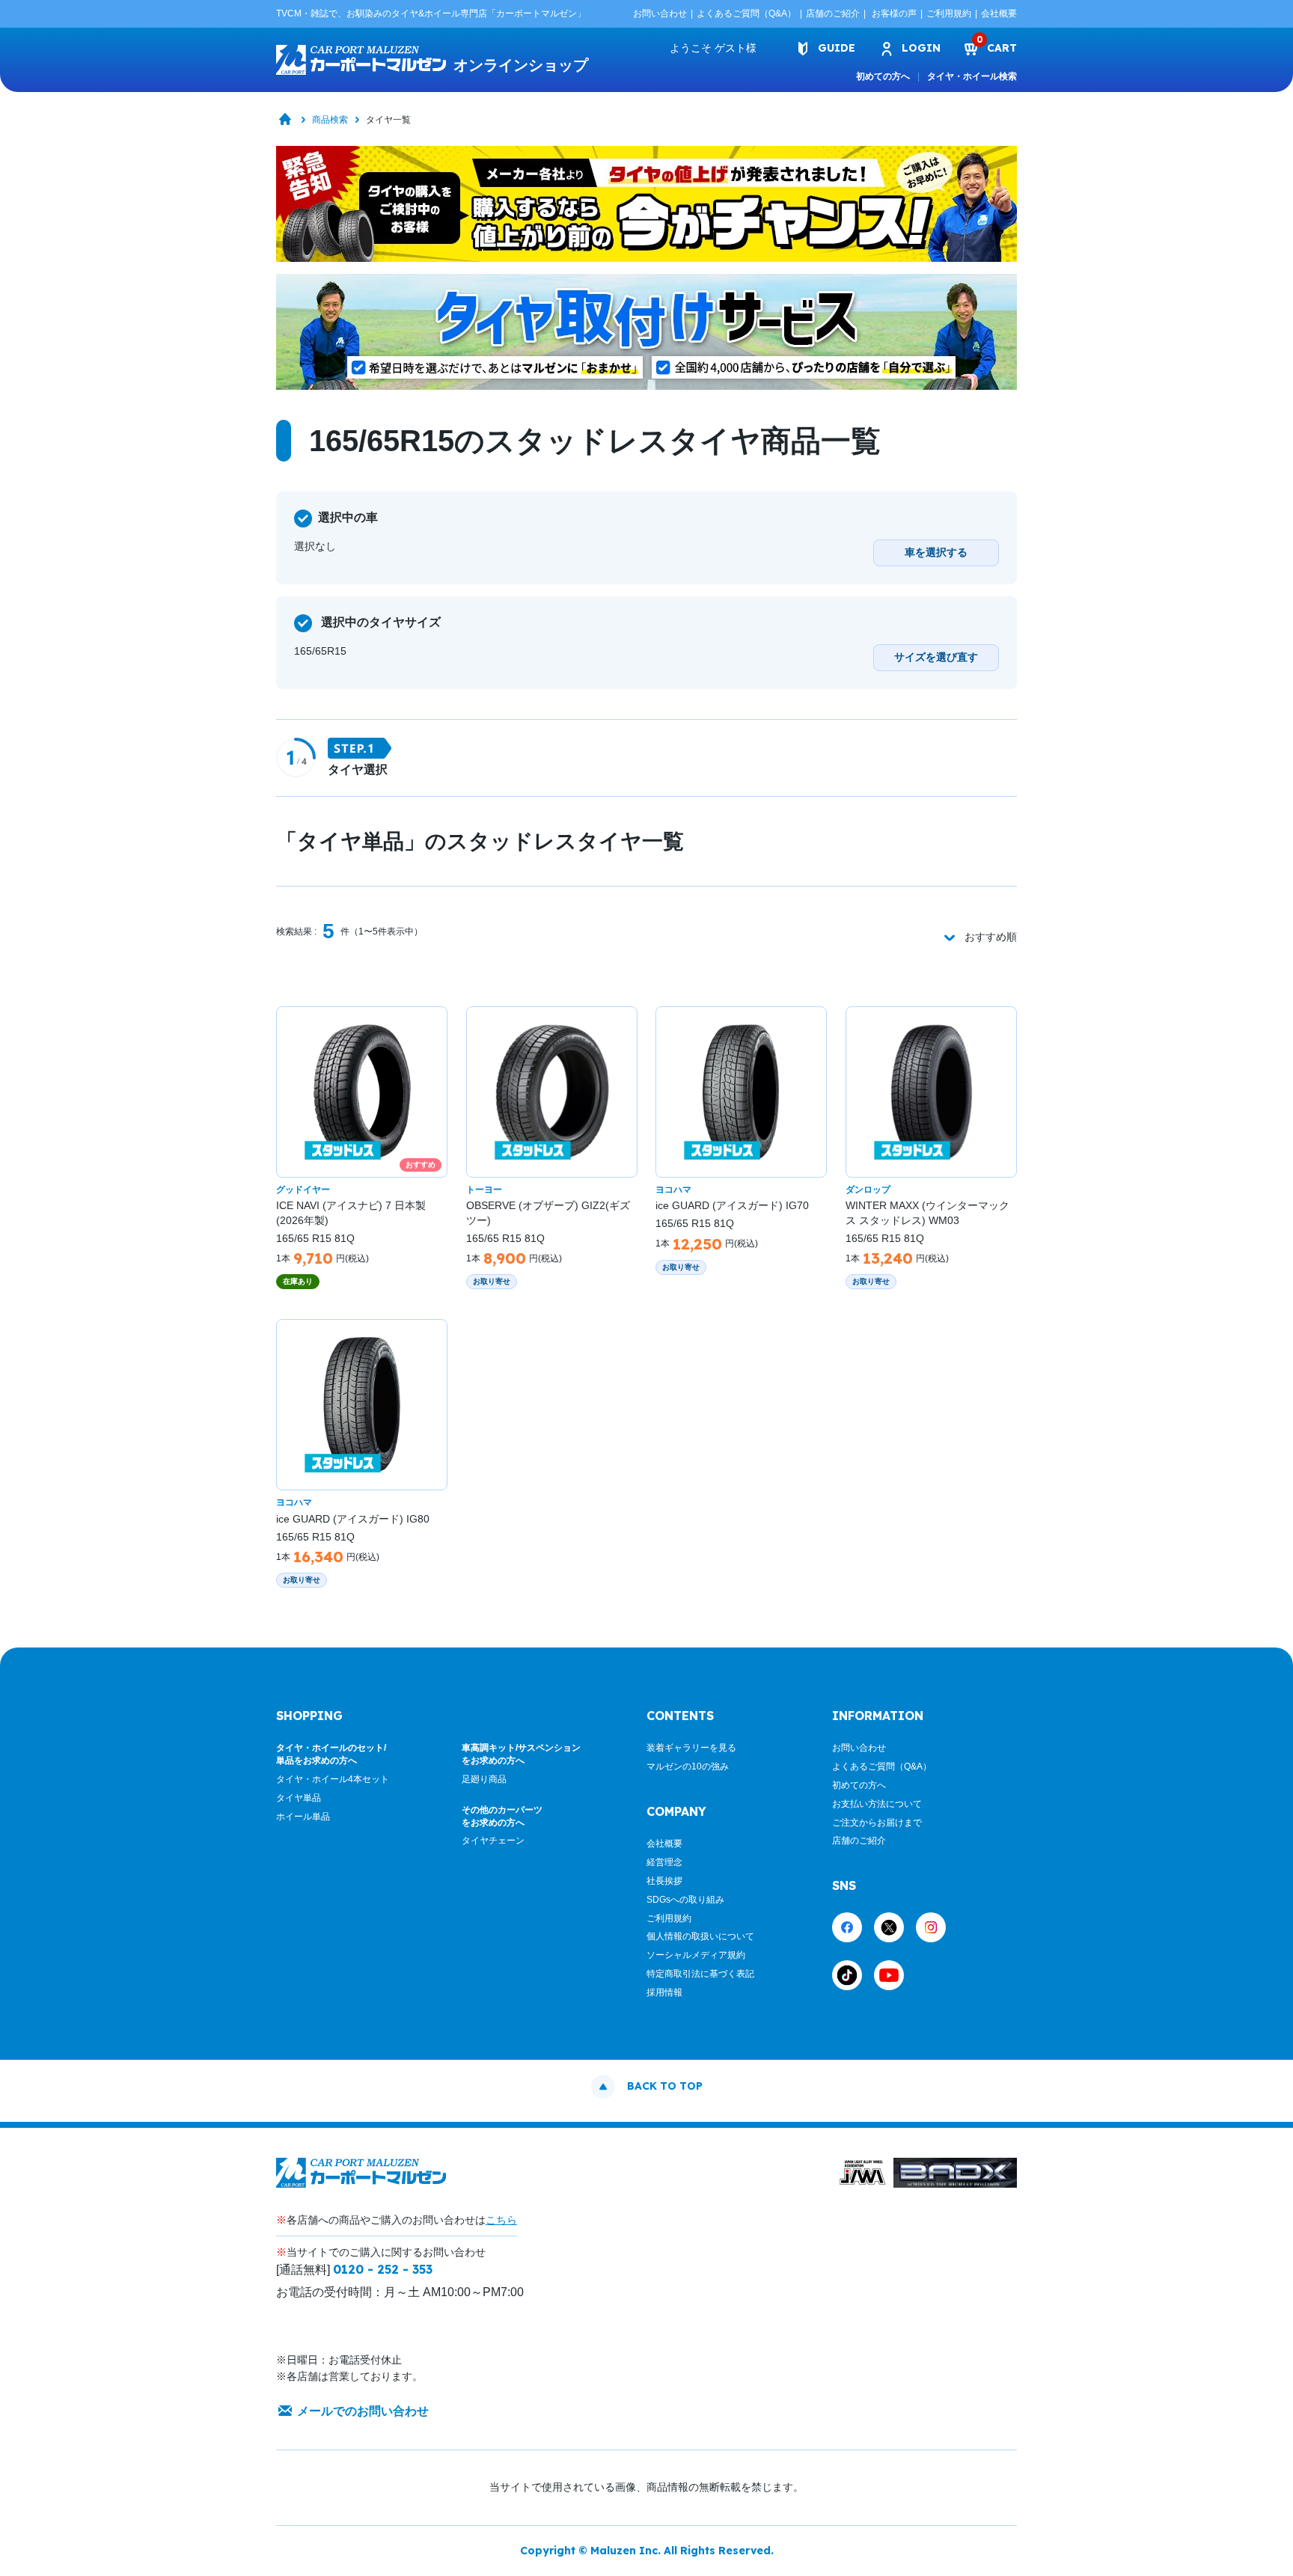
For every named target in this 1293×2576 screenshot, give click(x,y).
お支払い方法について (877, 1804)
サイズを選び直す (936, 657)
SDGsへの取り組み (685, 1900)
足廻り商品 (484, 1779)
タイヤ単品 (299, 1798)
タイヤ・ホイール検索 (972, 76)
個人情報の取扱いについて (700, 1936)
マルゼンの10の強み (688, 1766)
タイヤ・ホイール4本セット (333, 1779)
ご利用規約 (949, 13)
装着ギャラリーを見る (691, 1748)
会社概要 (999, 13)
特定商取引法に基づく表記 (700, 1974)
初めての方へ (883, 76)
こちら (501, 2220)
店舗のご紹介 (833, 13)
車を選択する (936, 552)
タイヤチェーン (493, 1841)
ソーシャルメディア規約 (696, 1955)
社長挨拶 (664, 1881)
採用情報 (664, 1992)
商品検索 (330, 120)
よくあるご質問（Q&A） (746, 13)
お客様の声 (894, 13)
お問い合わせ (660, 13)
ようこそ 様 (713, 48)
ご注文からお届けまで (877, 1823)
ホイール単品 (303, 1817)
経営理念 (664, 1862)
